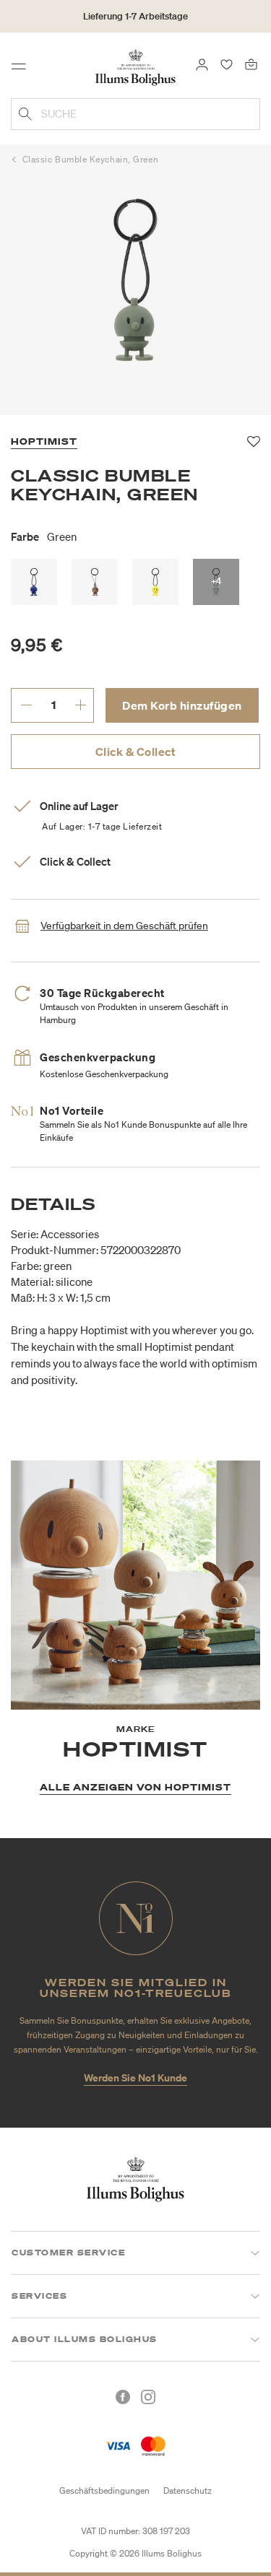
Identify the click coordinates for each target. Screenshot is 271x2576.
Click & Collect (136, 752)
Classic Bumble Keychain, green (91, 159)
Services (39, 2296)
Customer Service (68, 2253)
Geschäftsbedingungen (104, 2490)
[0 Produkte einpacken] (251, 64)
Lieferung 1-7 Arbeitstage (135, 16)
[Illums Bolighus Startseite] (135, 66)
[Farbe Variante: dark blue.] (34, 582)
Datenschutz (188, 2490)
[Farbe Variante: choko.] (95, 582)
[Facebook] (123, 2397)
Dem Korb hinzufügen (182, 705)
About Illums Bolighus (85, 2339)
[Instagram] (148, 2397)
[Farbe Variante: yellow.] (155, 582)
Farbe (44, 536)
